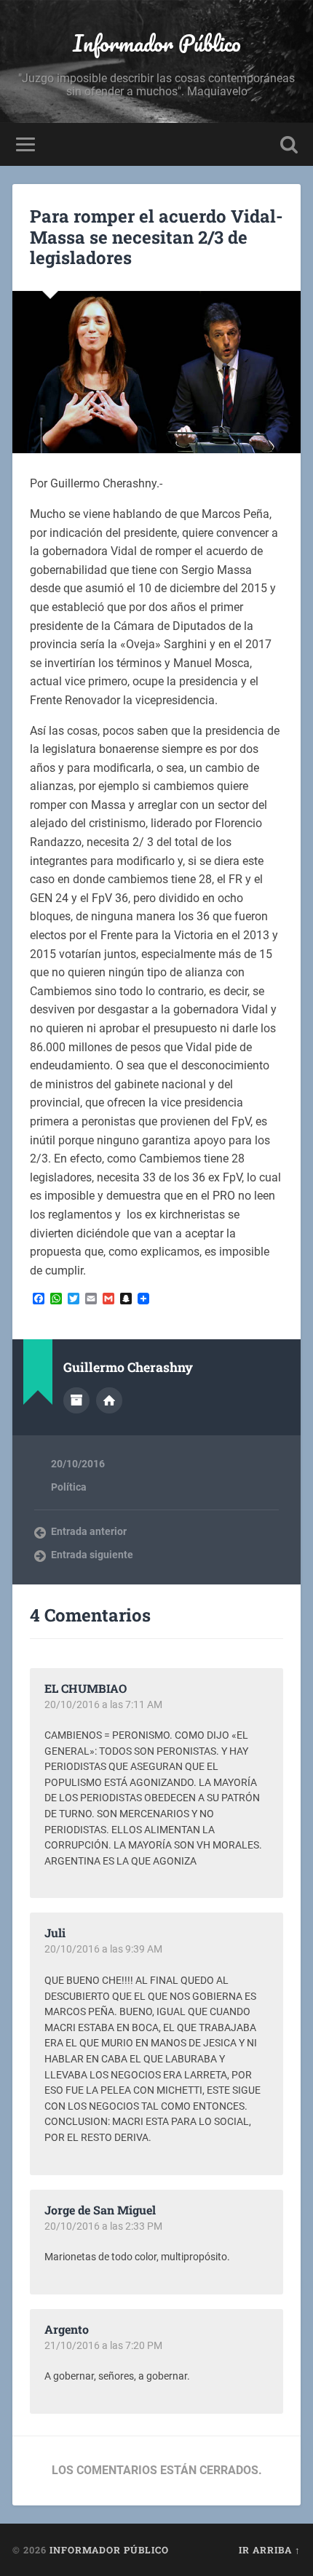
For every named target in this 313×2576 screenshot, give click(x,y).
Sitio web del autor (109, 1400)
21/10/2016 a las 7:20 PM (103, 2345)
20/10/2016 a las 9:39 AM (103, 1949)
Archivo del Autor (76, 1400)
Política (69, 1487)
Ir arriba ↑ (270, 2550)
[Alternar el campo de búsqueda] (289, 144)
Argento (67, 2329)
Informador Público (157, 43)
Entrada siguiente (92, 1555)
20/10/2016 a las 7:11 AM (103, 1704)
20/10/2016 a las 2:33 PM (103, 2226)
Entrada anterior (89, 1531)
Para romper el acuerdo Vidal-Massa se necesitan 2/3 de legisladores (156, 237)
